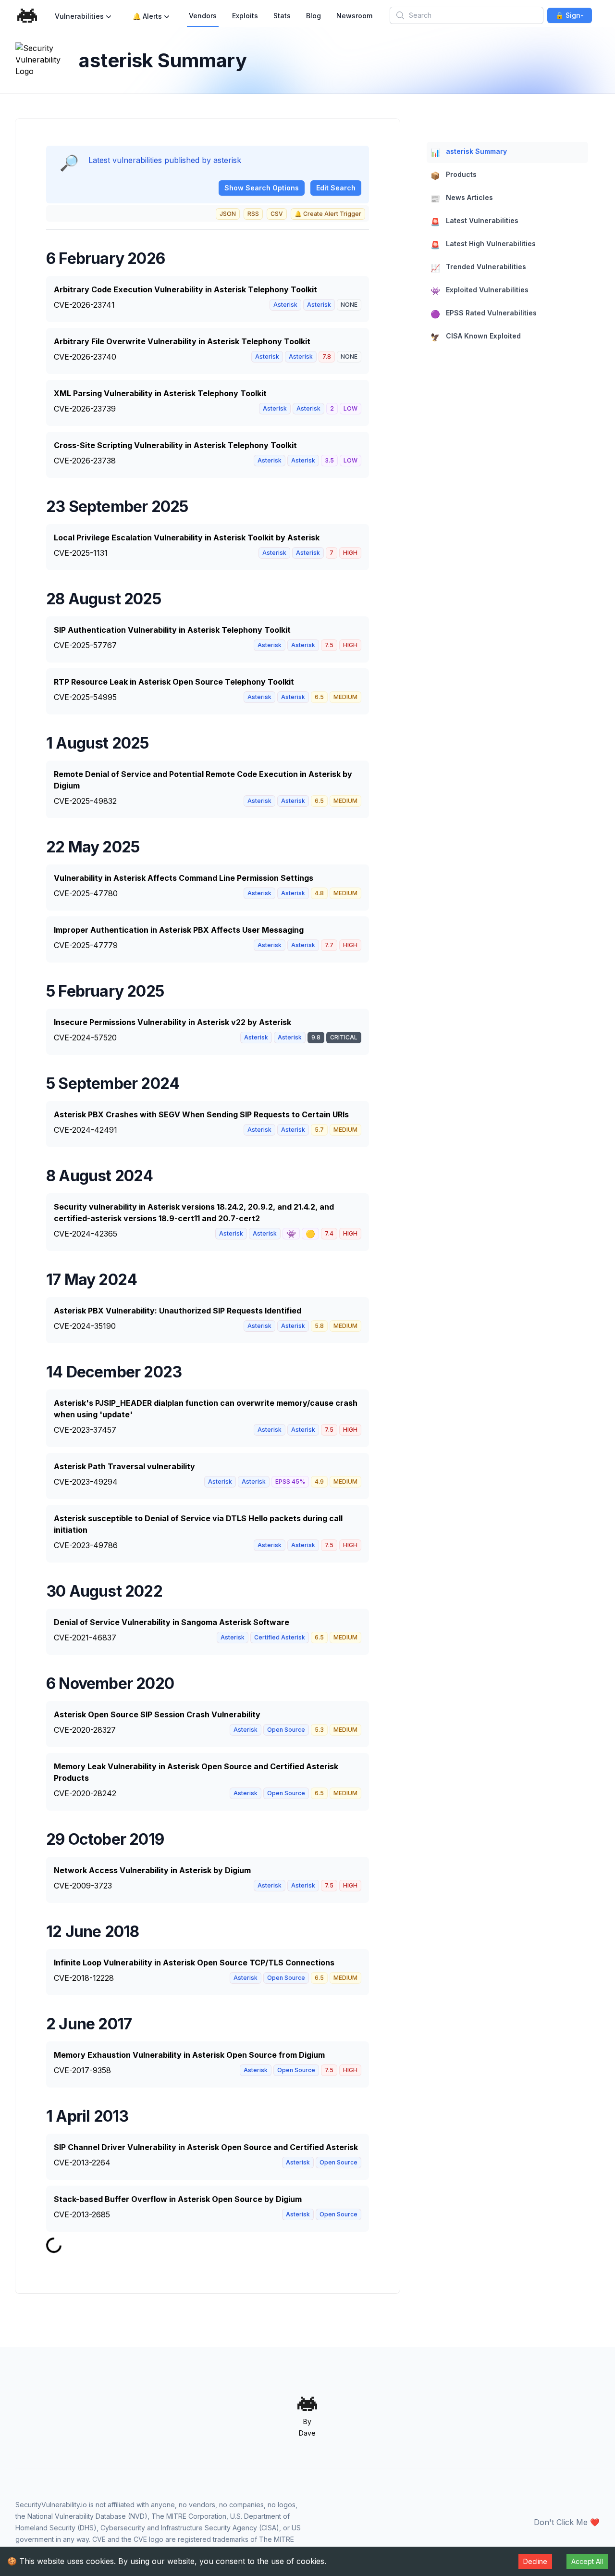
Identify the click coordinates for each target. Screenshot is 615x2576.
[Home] (27, 16)
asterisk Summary (469, 152)
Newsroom (354, 16)
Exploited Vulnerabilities (480, 291)
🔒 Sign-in (570, 17)
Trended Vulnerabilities (478, 268)
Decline (535, 2561)
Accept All (587, 2561)
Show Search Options (262, 188)
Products (454, 175)
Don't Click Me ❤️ (567, 2522)
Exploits (245, 16)
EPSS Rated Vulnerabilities (484, 314)
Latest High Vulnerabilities (483, 244)
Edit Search (336, 188)
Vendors (203, 16)
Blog (314, 16)
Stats (282, 16)
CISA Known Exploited (476, 337)
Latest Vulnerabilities (474, 221)
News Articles (462, 198)
